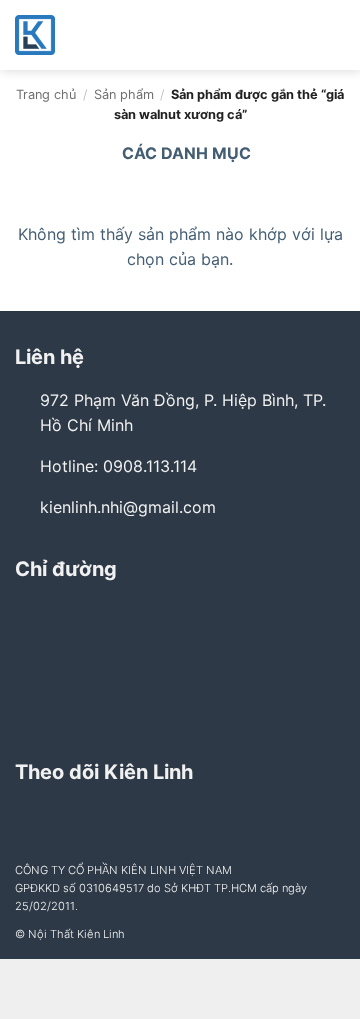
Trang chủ (46, 94)
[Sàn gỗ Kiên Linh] (115, 35)
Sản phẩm (124, 94)
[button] (333, 34)
